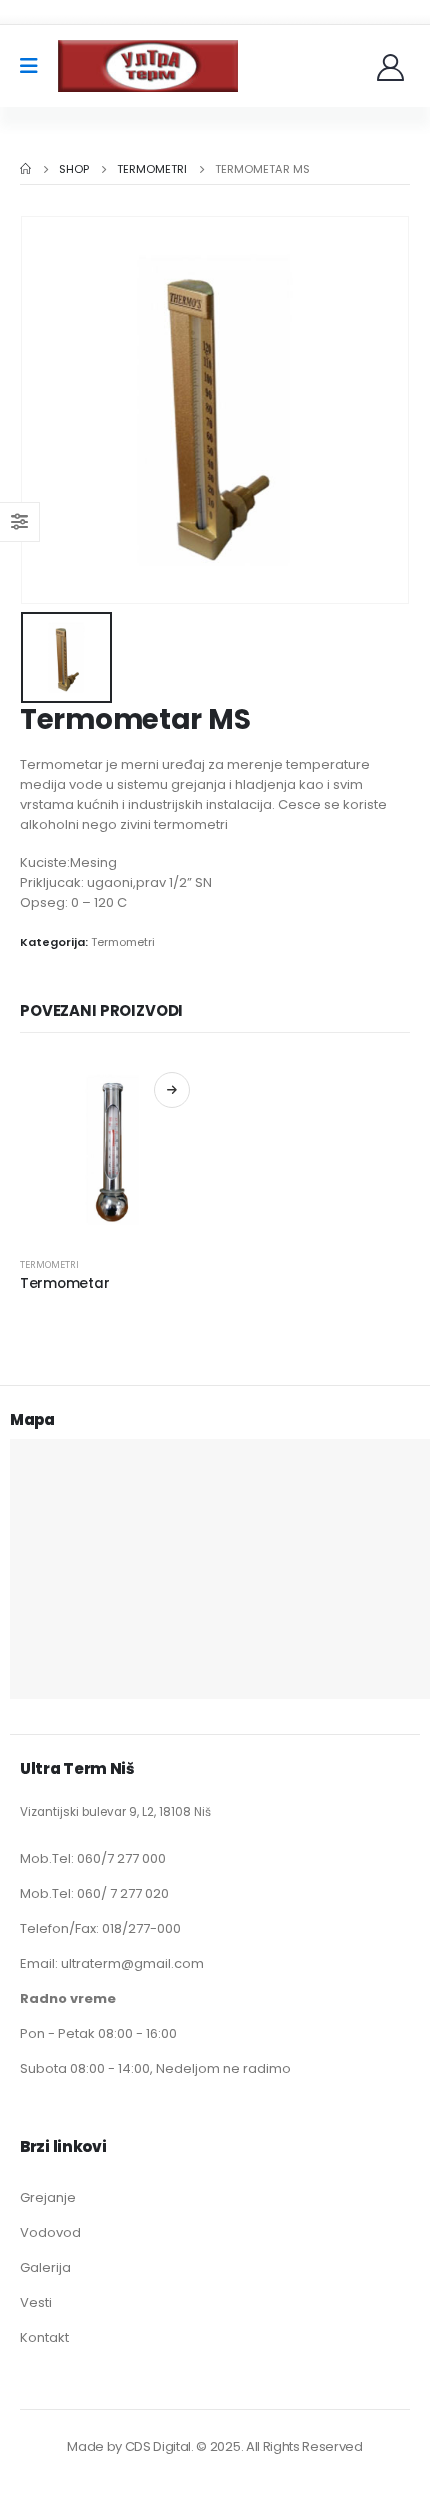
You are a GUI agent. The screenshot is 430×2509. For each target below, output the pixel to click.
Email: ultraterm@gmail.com (112, 1963)
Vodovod (50, 2232)
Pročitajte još (172, 1090)
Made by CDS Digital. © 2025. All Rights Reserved (214, 2446)
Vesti (36, 2302)
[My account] (392, 66)
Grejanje (48, 2197)
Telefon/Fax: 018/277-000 (100, 1928)
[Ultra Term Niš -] (148, 66)
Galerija (45, 2267)
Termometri (123, 942)
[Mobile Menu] (35, 66)
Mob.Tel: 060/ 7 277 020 (94, 1893)
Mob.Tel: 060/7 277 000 (93, 1858)
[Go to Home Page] (25, 169)
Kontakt (44, 2337)
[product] (112, 1149)
